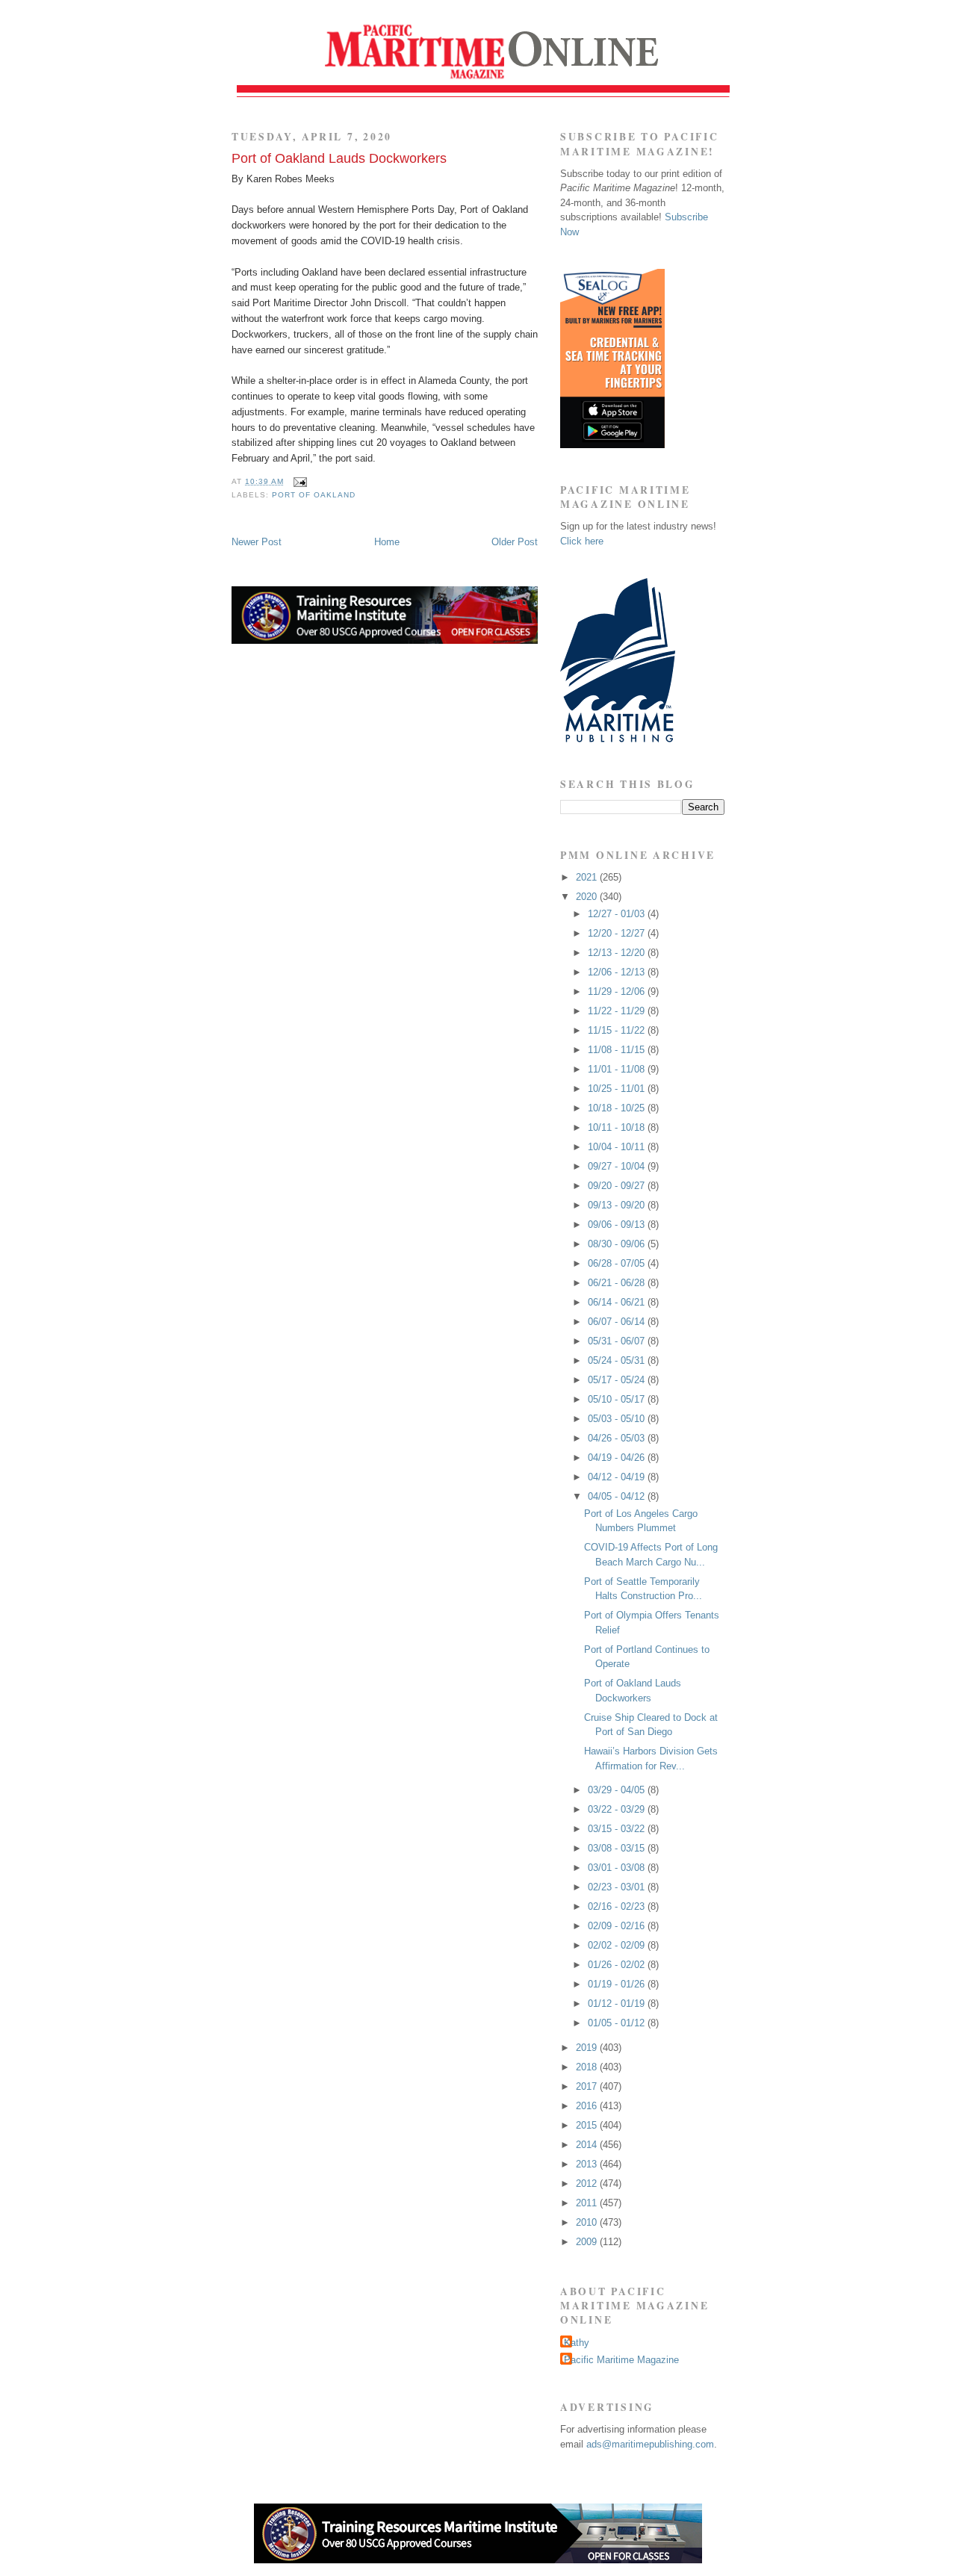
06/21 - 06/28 (618, 1283)
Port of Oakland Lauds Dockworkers (339, 158)
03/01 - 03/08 (618, 1868)
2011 (588, 2203)
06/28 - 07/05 (618, 1263)
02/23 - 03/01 (618, 1887)
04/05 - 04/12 (618, 1496)
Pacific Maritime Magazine (621, 2360)
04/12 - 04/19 (618, 1477)
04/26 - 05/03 (618, 1438)
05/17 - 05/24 (618, 1380)
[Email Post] (298, 481)
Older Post (515, 542)
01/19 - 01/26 (618, 1984)
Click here (582, 541)
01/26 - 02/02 (618, 1965)
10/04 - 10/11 (618, 1147)
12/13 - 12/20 (618, 953)
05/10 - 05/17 (618, 1399)
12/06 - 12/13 (618, 972)
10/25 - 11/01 (618, 1089)
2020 (588, 897)
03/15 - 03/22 (618, 1829)
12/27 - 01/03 (618, 914)
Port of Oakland (314, 495)
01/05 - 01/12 (618, 2023)
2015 (588, 2125)
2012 (588, 2184)
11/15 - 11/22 (618, 1030)
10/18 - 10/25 (618, 1108)
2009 (588, 2242)
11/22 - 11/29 (618, 1011)
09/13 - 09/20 (618, 1205)
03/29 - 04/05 (618, 1790)
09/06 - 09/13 (618, 1225)
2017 (588, 2086)
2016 (588, 2106)
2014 (588, 2145)
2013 (588, 2164)
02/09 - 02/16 (618, 1926)
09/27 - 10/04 (618, 1166)
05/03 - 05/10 (618, 1419)
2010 (588, 2222)
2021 (588, 877)
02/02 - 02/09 (618, 1945)
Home (387, 542)
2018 (588, 2067)
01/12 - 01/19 (618, 2004)
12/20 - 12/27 (618, 933)
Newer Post (257, 542)
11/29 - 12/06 (618, 991)
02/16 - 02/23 (618, 1906)
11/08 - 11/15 (618, 1050)
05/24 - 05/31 (618, 1360)
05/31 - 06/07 (618, 1341)
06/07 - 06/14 (618, 1322)
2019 (588, 2048)
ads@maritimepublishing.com (650, 2444)
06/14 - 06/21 (618, 1302)
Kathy (577, 2343)
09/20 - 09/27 (618, 1186)
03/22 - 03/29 (618, 1809)
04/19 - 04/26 (618, 1458)
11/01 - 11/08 (618, 1069)
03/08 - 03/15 (618, 1848)
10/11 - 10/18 (618, 1127)
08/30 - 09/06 (618, 1244)
